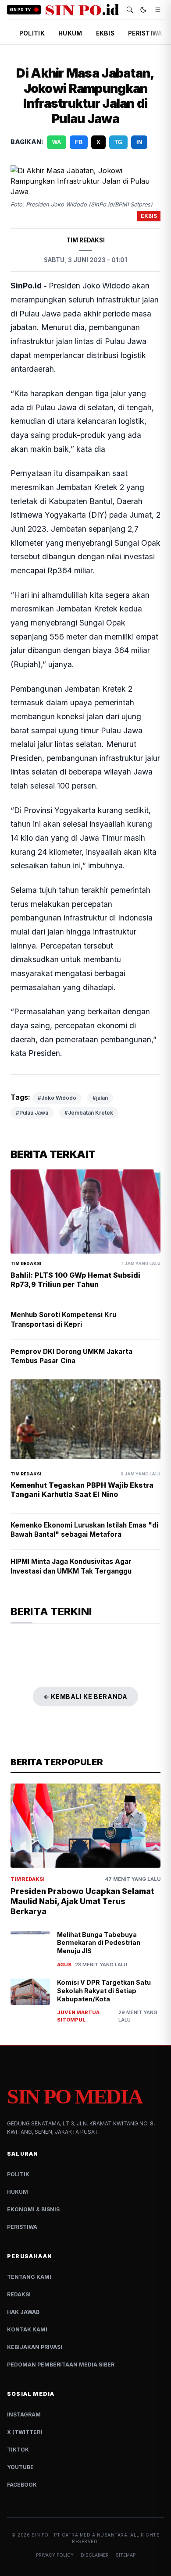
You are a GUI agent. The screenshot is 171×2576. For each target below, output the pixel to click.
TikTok (18, 2418)
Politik (18, 2143)
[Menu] (158, 10)
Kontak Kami (27, 2298)
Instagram (24, 2383)
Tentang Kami (29, 2245)
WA (57, 142)
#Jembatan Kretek (89, 1081)
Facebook (22, 2453)
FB (79, 142)
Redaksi (19, 2263)
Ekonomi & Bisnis (33, 2178)
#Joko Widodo (57, 1066)
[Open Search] (130, 10)
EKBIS (105, 33)
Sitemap (126, 2523)
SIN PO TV (20, 10)
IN (139, 142)
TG (118, 142)
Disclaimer (95, 2523)
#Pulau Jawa (32, 1081)
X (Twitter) (25, 2400)
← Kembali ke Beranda (85, 1665)
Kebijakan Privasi (35, 2315)
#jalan (100, 1066)
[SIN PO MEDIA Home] (82, 10)
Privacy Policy (55, 2523)
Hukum (18, 2160)
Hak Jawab (23, 2280)
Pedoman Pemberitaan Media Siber (61, 2333)
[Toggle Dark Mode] (143, 10)
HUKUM (70, 33)
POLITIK (32, 33)
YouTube (20, 2436)
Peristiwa (22, 2195)
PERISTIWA (145, 33)
